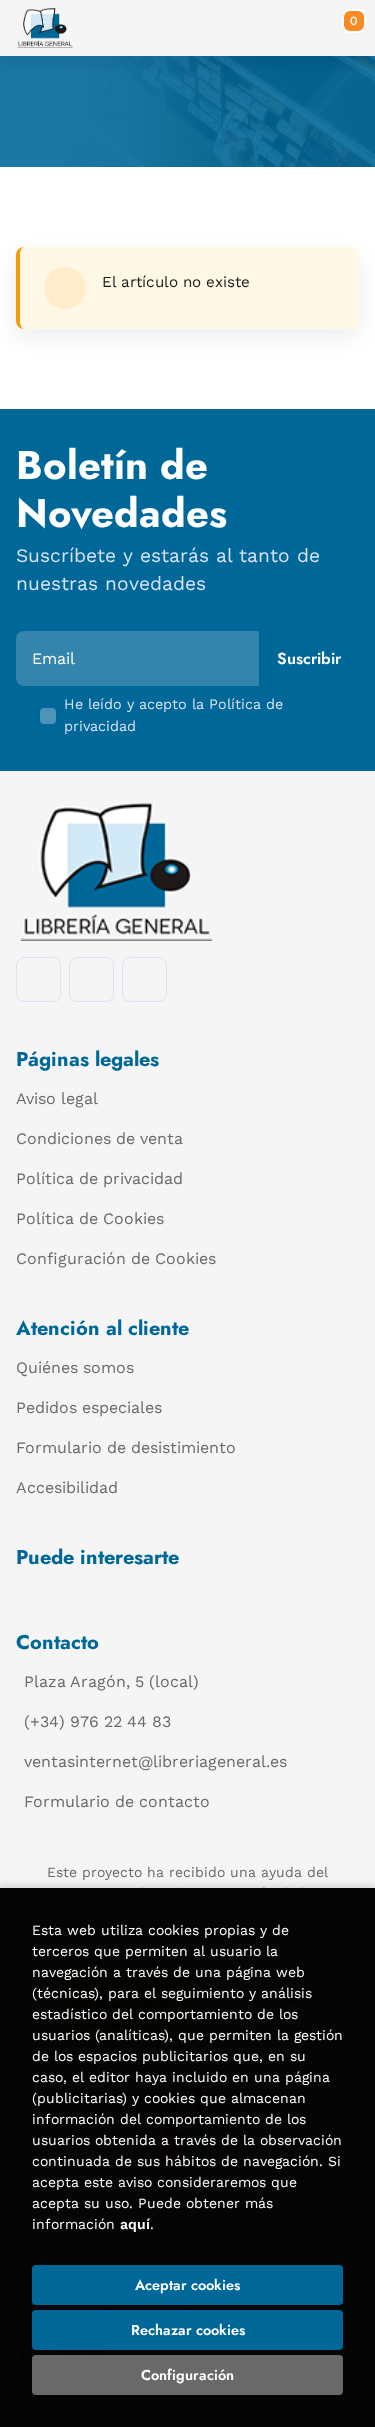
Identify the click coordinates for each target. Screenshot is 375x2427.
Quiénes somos (75, 1367)
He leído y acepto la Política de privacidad (173, 715)
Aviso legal (57, 1098)
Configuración (187, 2375)
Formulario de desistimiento (126, 1447)
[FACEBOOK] (38, 979)
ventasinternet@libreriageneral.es (155, 1761)
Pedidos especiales (89, 1407)
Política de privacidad (99, 1178)
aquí (135, 2224)
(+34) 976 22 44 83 (97, 1721)
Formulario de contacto (117, 1801)
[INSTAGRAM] (91, 979)
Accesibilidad (67, 1487)
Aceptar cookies (187, 2285)
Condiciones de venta (99, 1138)
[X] (144, 979)
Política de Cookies (90, 1218)
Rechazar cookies (188, 2330)
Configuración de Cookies (116, 1258)
